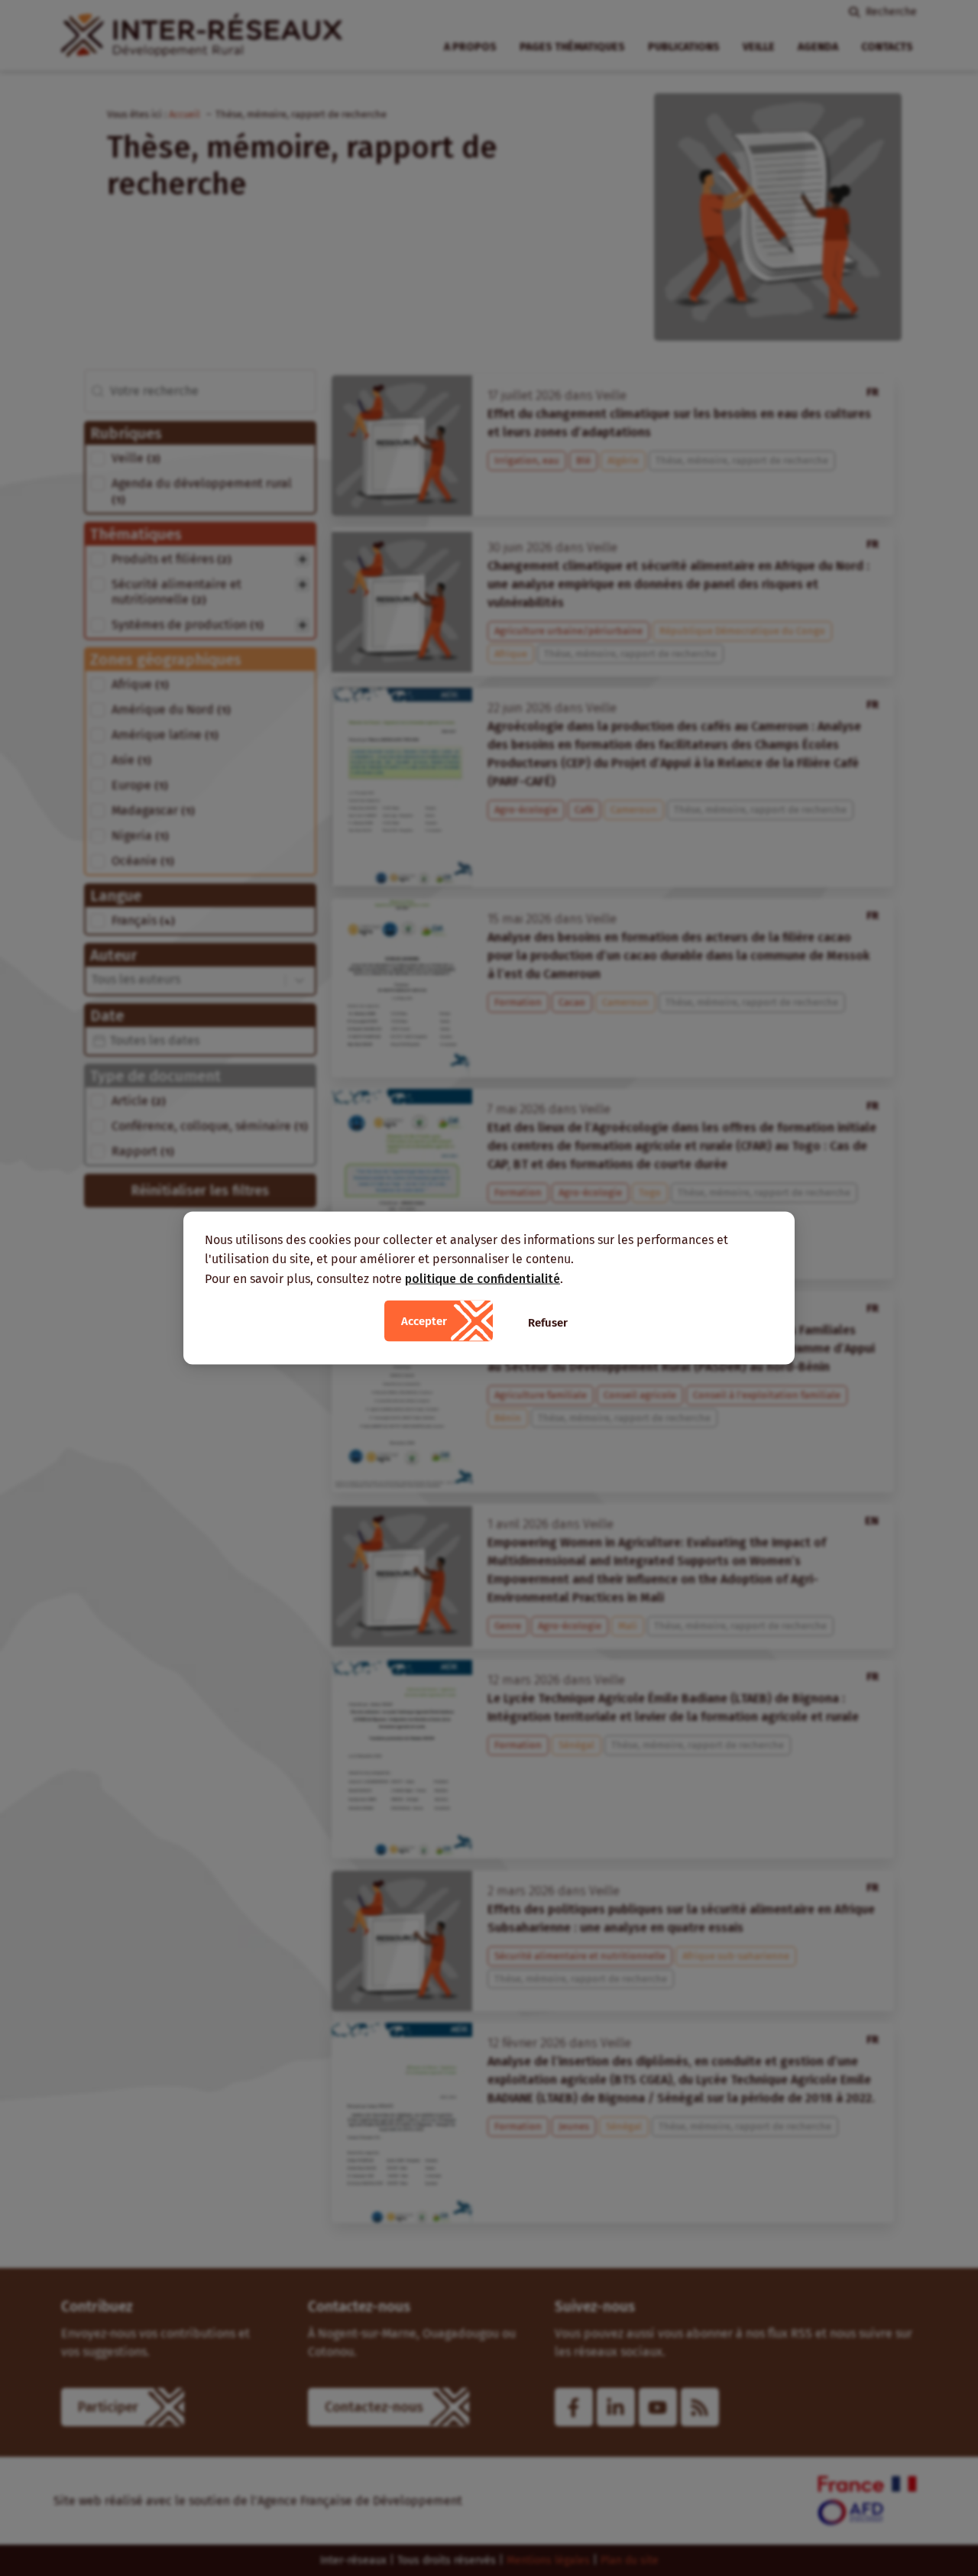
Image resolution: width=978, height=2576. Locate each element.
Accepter (424, 1321)
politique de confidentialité (483, 1278)
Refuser (548, 1323)
